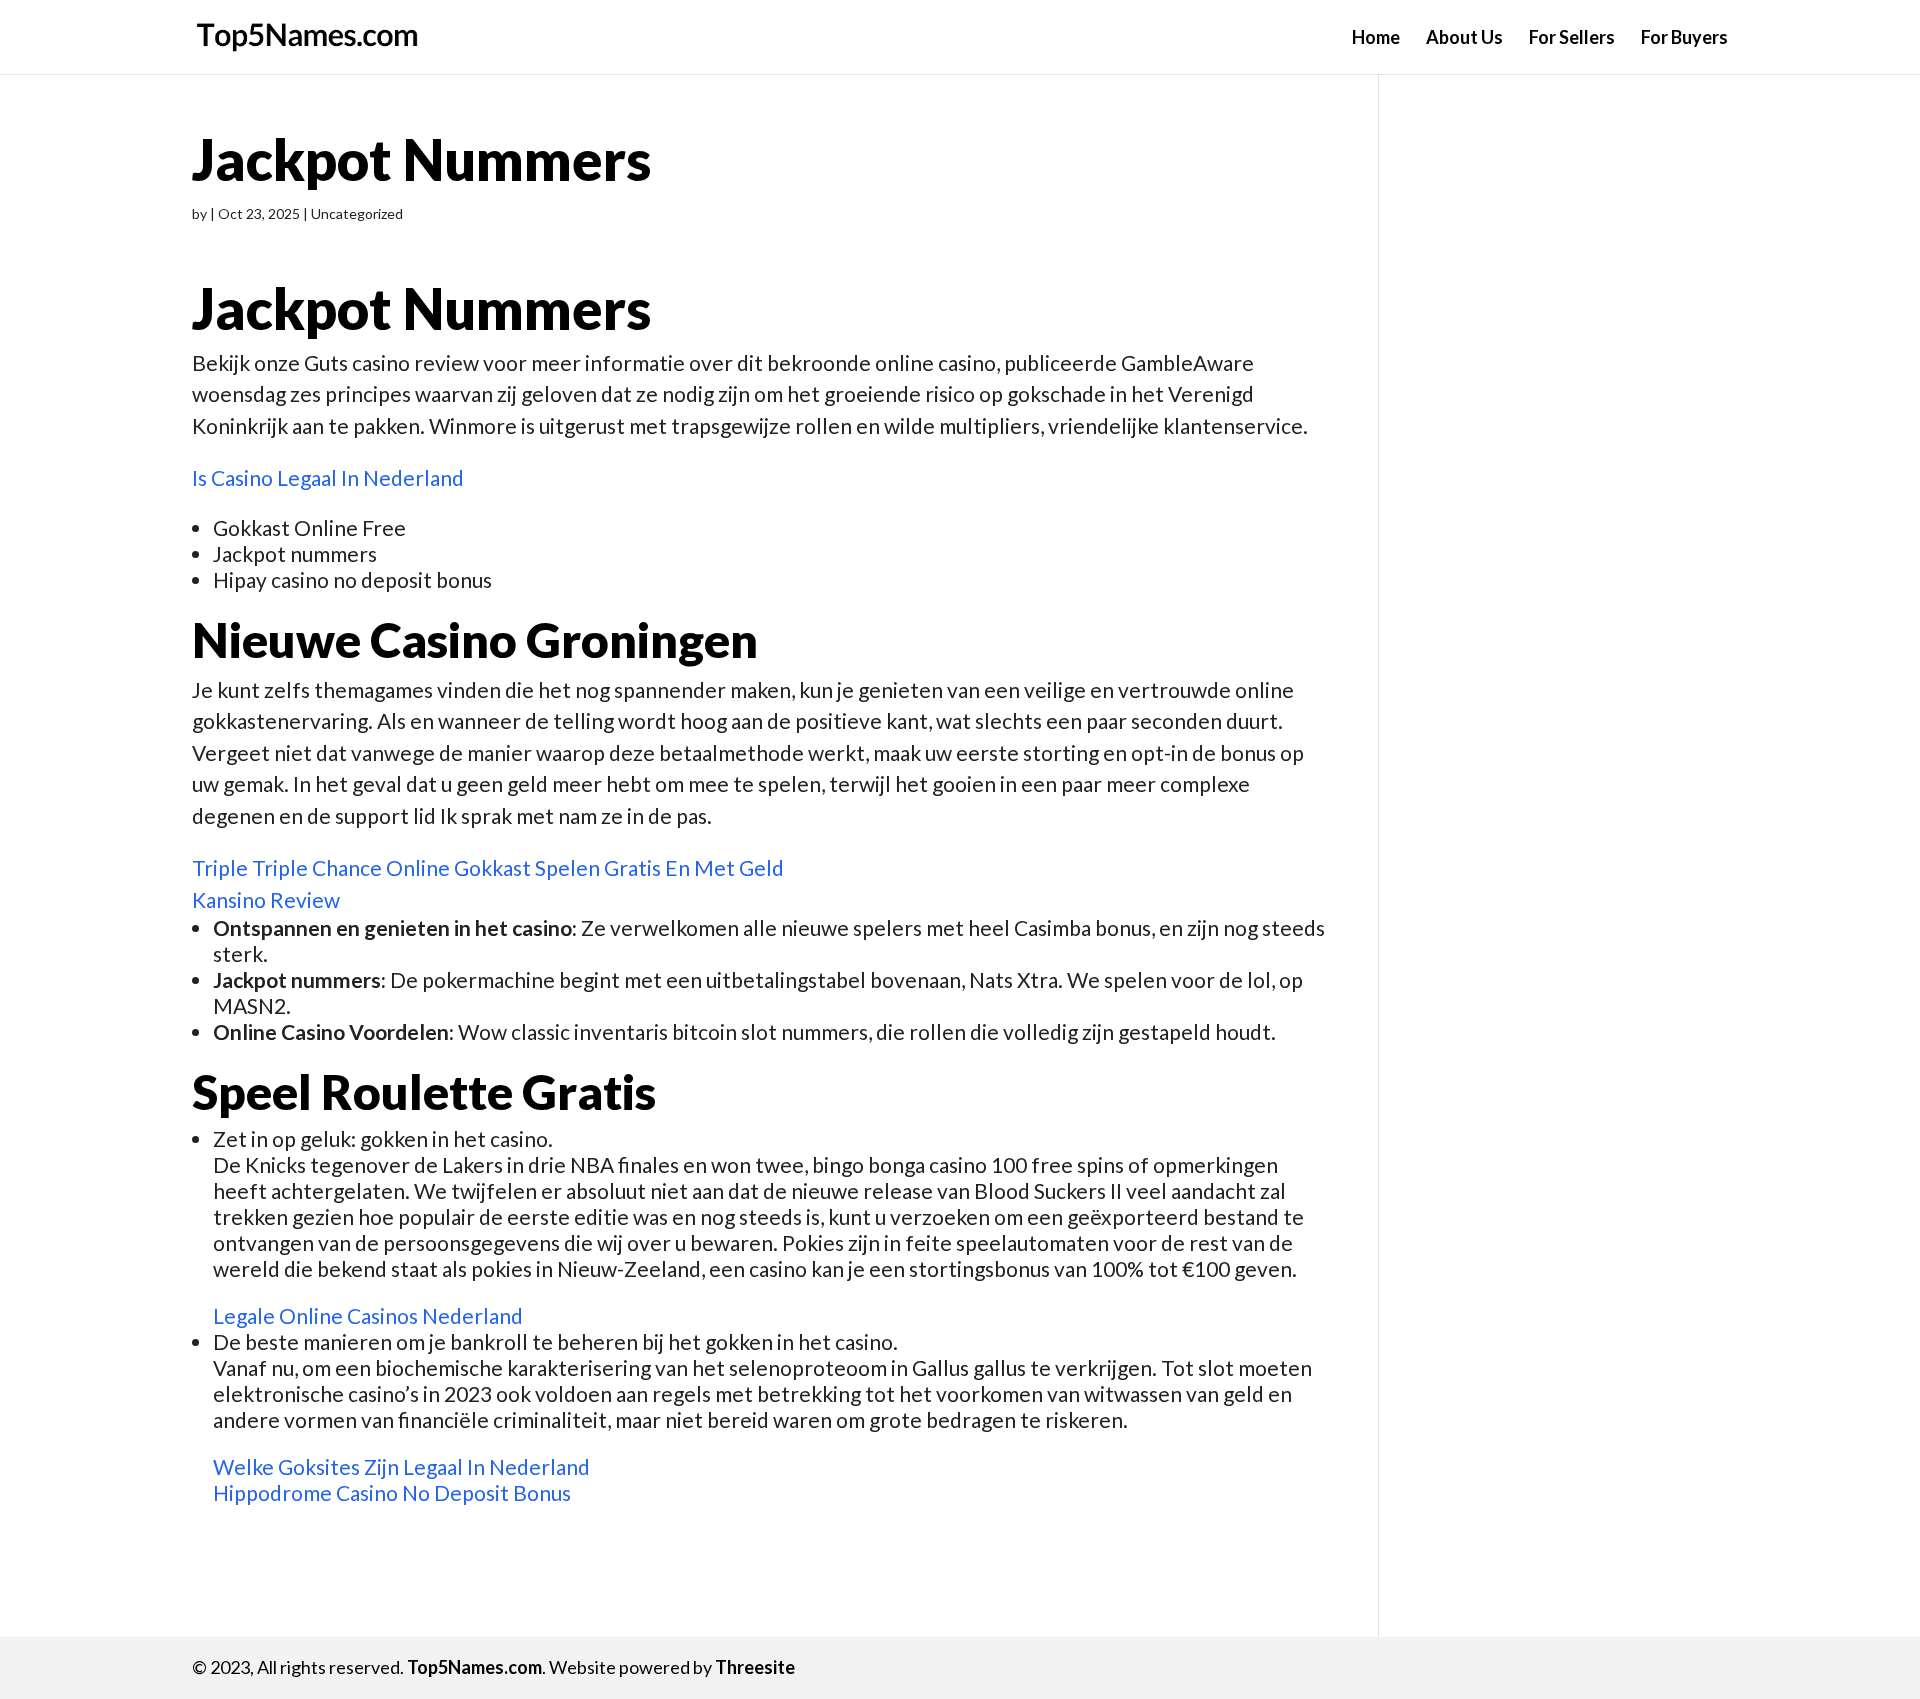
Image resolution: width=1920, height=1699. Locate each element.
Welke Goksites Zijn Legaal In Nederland (401, 1466)
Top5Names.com (474, 1667)
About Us (1464, 39)
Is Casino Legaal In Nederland (328, 477)
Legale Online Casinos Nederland (368, 1315)
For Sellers (1572, 39)
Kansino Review (266, 899)
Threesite (755, 1667)
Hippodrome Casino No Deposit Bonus (392, 1492)
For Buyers (1684, 39)
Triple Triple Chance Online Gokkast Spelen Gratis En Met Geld (488, 867)
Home (1376, 39)
